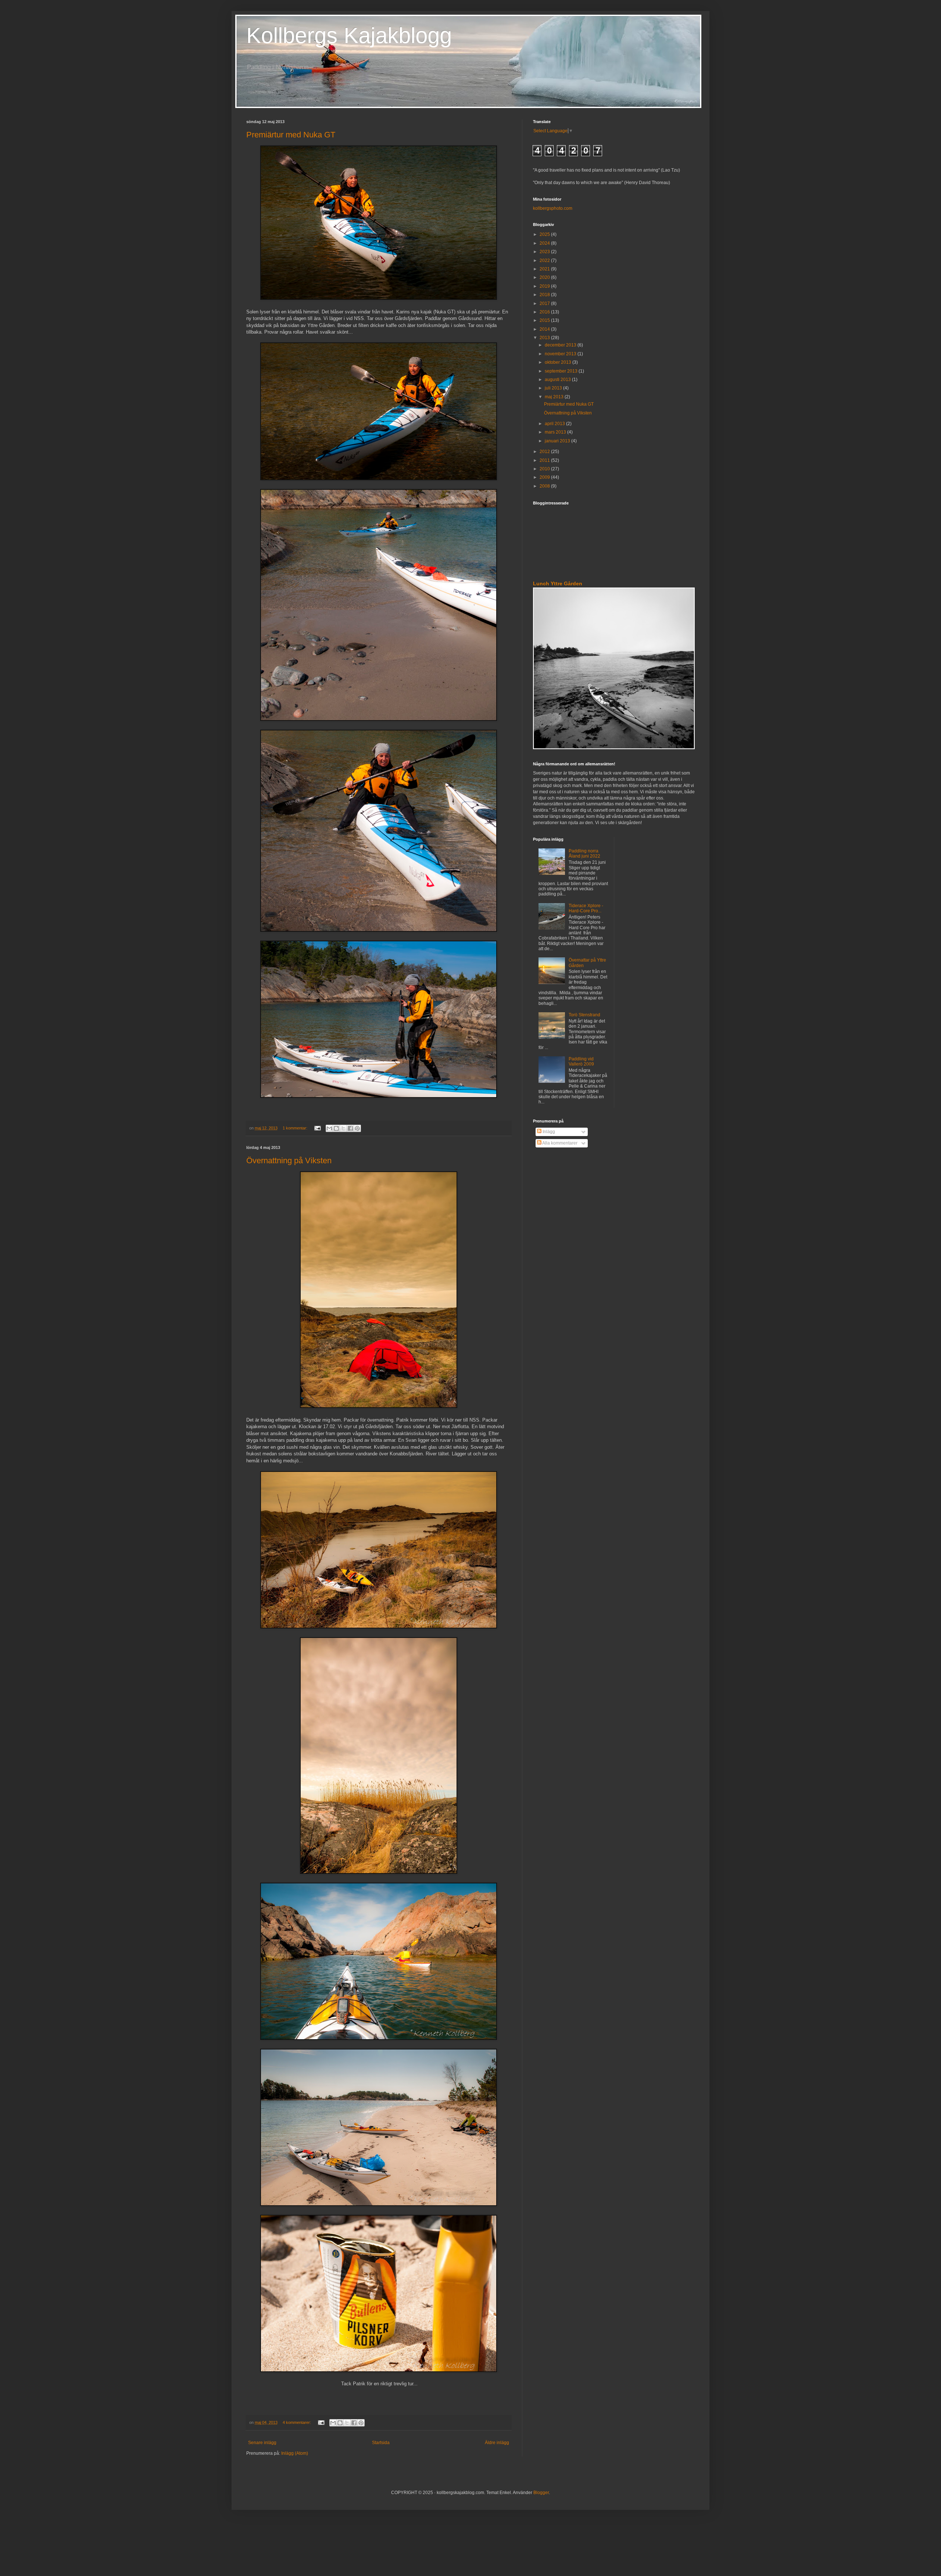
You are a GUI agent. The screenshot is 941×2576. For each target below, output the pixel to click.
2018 (545, 295)
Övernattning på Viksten (289, 1161)
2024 (545, 243)
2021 (545, 269)
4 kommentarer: (297, 2422)
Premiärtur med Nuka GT (291, 135)
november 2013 (561, 354)
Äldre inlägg (497, 2443)
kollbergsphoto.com (553, 208)
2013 (545, 338)
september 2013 (562, 371)
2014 (545, 329)
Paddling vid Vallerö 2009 (581, 1061)
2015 (545, 320)
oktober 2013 (559, 362)
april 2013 (555, 424)
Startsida (381, 2443)
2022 (545, 261)
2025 (545, 234)
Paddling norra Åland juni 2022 (584, 854)
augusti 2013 (558, 380)
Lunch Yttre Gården (558, 583)
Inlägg (548, 1132)
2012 (545, 452)
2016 (545, 312)
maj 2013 (555, 397)
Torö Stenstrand (584, 1015)
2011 (545, 460)
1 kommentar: (296, 1128)
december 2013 (561, 345)
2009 (545, 477)
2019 (545, 286)
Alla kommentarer (559, 1143)
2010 (545, 469)
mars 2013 (556, 432)
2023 (545, 252)
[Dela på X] (343, 1128)
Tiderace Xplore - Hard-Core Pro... (586, 908)
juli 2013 (554, 388)
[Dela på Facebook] (350, 1128)
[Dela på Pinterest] (357, 1128)
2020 (545, 277)
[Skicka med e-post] (329, 1128)
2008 (545, 486)
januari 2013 (558, 441)
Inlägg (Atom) (295, 2453)
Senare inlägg (262, 2443)
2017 (545, 303)
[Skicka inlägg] (317, 1128)
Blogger (541, 2493)
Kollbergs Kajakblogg (349, 35)
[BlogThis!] (336, 1128)
